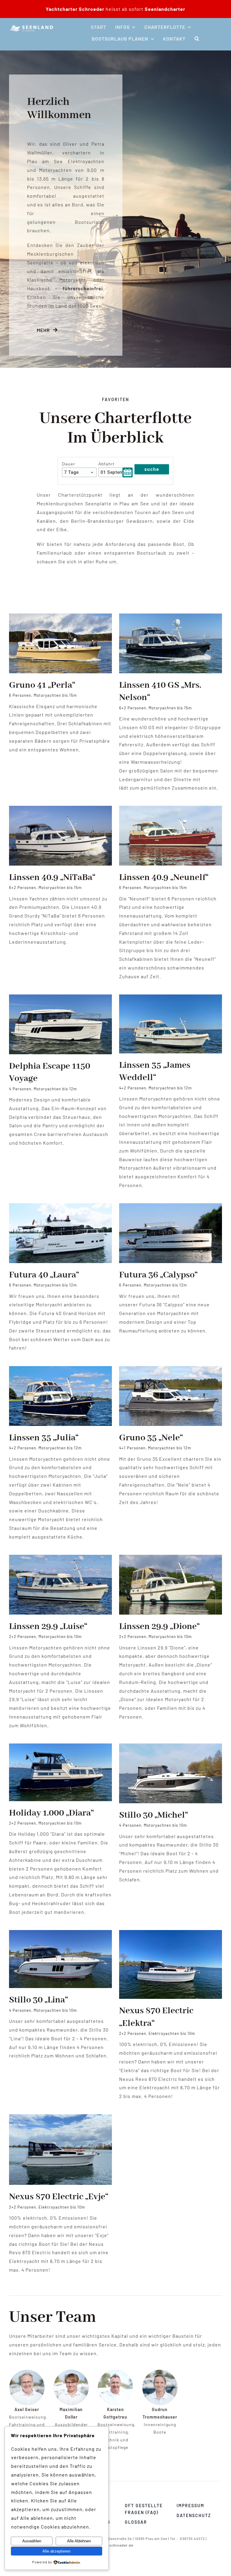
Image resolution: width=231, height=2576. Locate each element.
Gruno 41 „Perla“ (42, 685)
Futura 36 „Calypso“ (158, 1275)
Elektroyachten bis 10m (172, 2033)
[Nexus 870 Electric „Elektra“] (171, 1934)
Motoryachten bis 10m (60, 1637)
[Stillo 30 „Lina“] (60, 1934)
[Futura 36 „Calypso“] (171, 1207)
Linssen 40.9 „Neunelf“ (164, 878)
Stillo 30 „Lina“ (38, 2000)
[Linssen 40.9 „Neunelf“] (171, 810)
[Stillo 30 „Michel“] (171, 1748)
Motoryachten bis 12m (55, 1089)
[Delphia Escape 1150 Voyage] (60, 999)
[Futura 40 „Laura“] (60, 1207)
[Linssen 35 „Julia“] (60, 1370)
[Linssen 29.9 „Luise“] (60, 1559)
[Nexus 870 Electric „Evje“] (60, 2118)
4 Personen (20, 1089)
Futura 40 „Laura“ (44, 1275)
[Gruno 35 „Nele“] (171, 1370)
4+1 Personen (132, 1448)
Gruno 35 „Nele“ (151, 1438)
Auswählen (32, 2541)
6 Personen (20, 695)
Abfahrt (106, 464)
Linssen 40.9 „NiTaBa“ (52, 878)
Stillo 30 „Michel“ (154, 1815)
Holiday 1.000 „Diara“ (51, 1813)
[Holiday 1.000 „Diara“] (60, 1748)
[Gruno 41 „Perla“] (60, 618)
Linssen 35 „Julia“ (44, 1438)
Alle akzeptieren (56, 2551)
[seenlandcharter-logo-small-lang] (32, 26)
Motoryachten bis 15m (55, 695)
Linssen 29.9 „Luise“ (48, 1627)
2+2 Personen (23, 1637)
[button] (197, 39)
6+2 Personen (133, 708)
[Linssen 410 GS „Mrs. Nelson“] (171, 618)
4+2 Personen (133, 1088)
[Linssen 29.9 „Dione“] (171, 1559)
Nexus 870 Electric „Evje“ (59, 2197)
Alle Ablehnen (79, 2541)
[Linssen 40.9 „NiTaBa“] (60, 810)
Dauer (69, 464)
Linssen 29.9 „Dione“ (159, 1627)
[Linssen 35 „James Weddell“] (171, 999)
